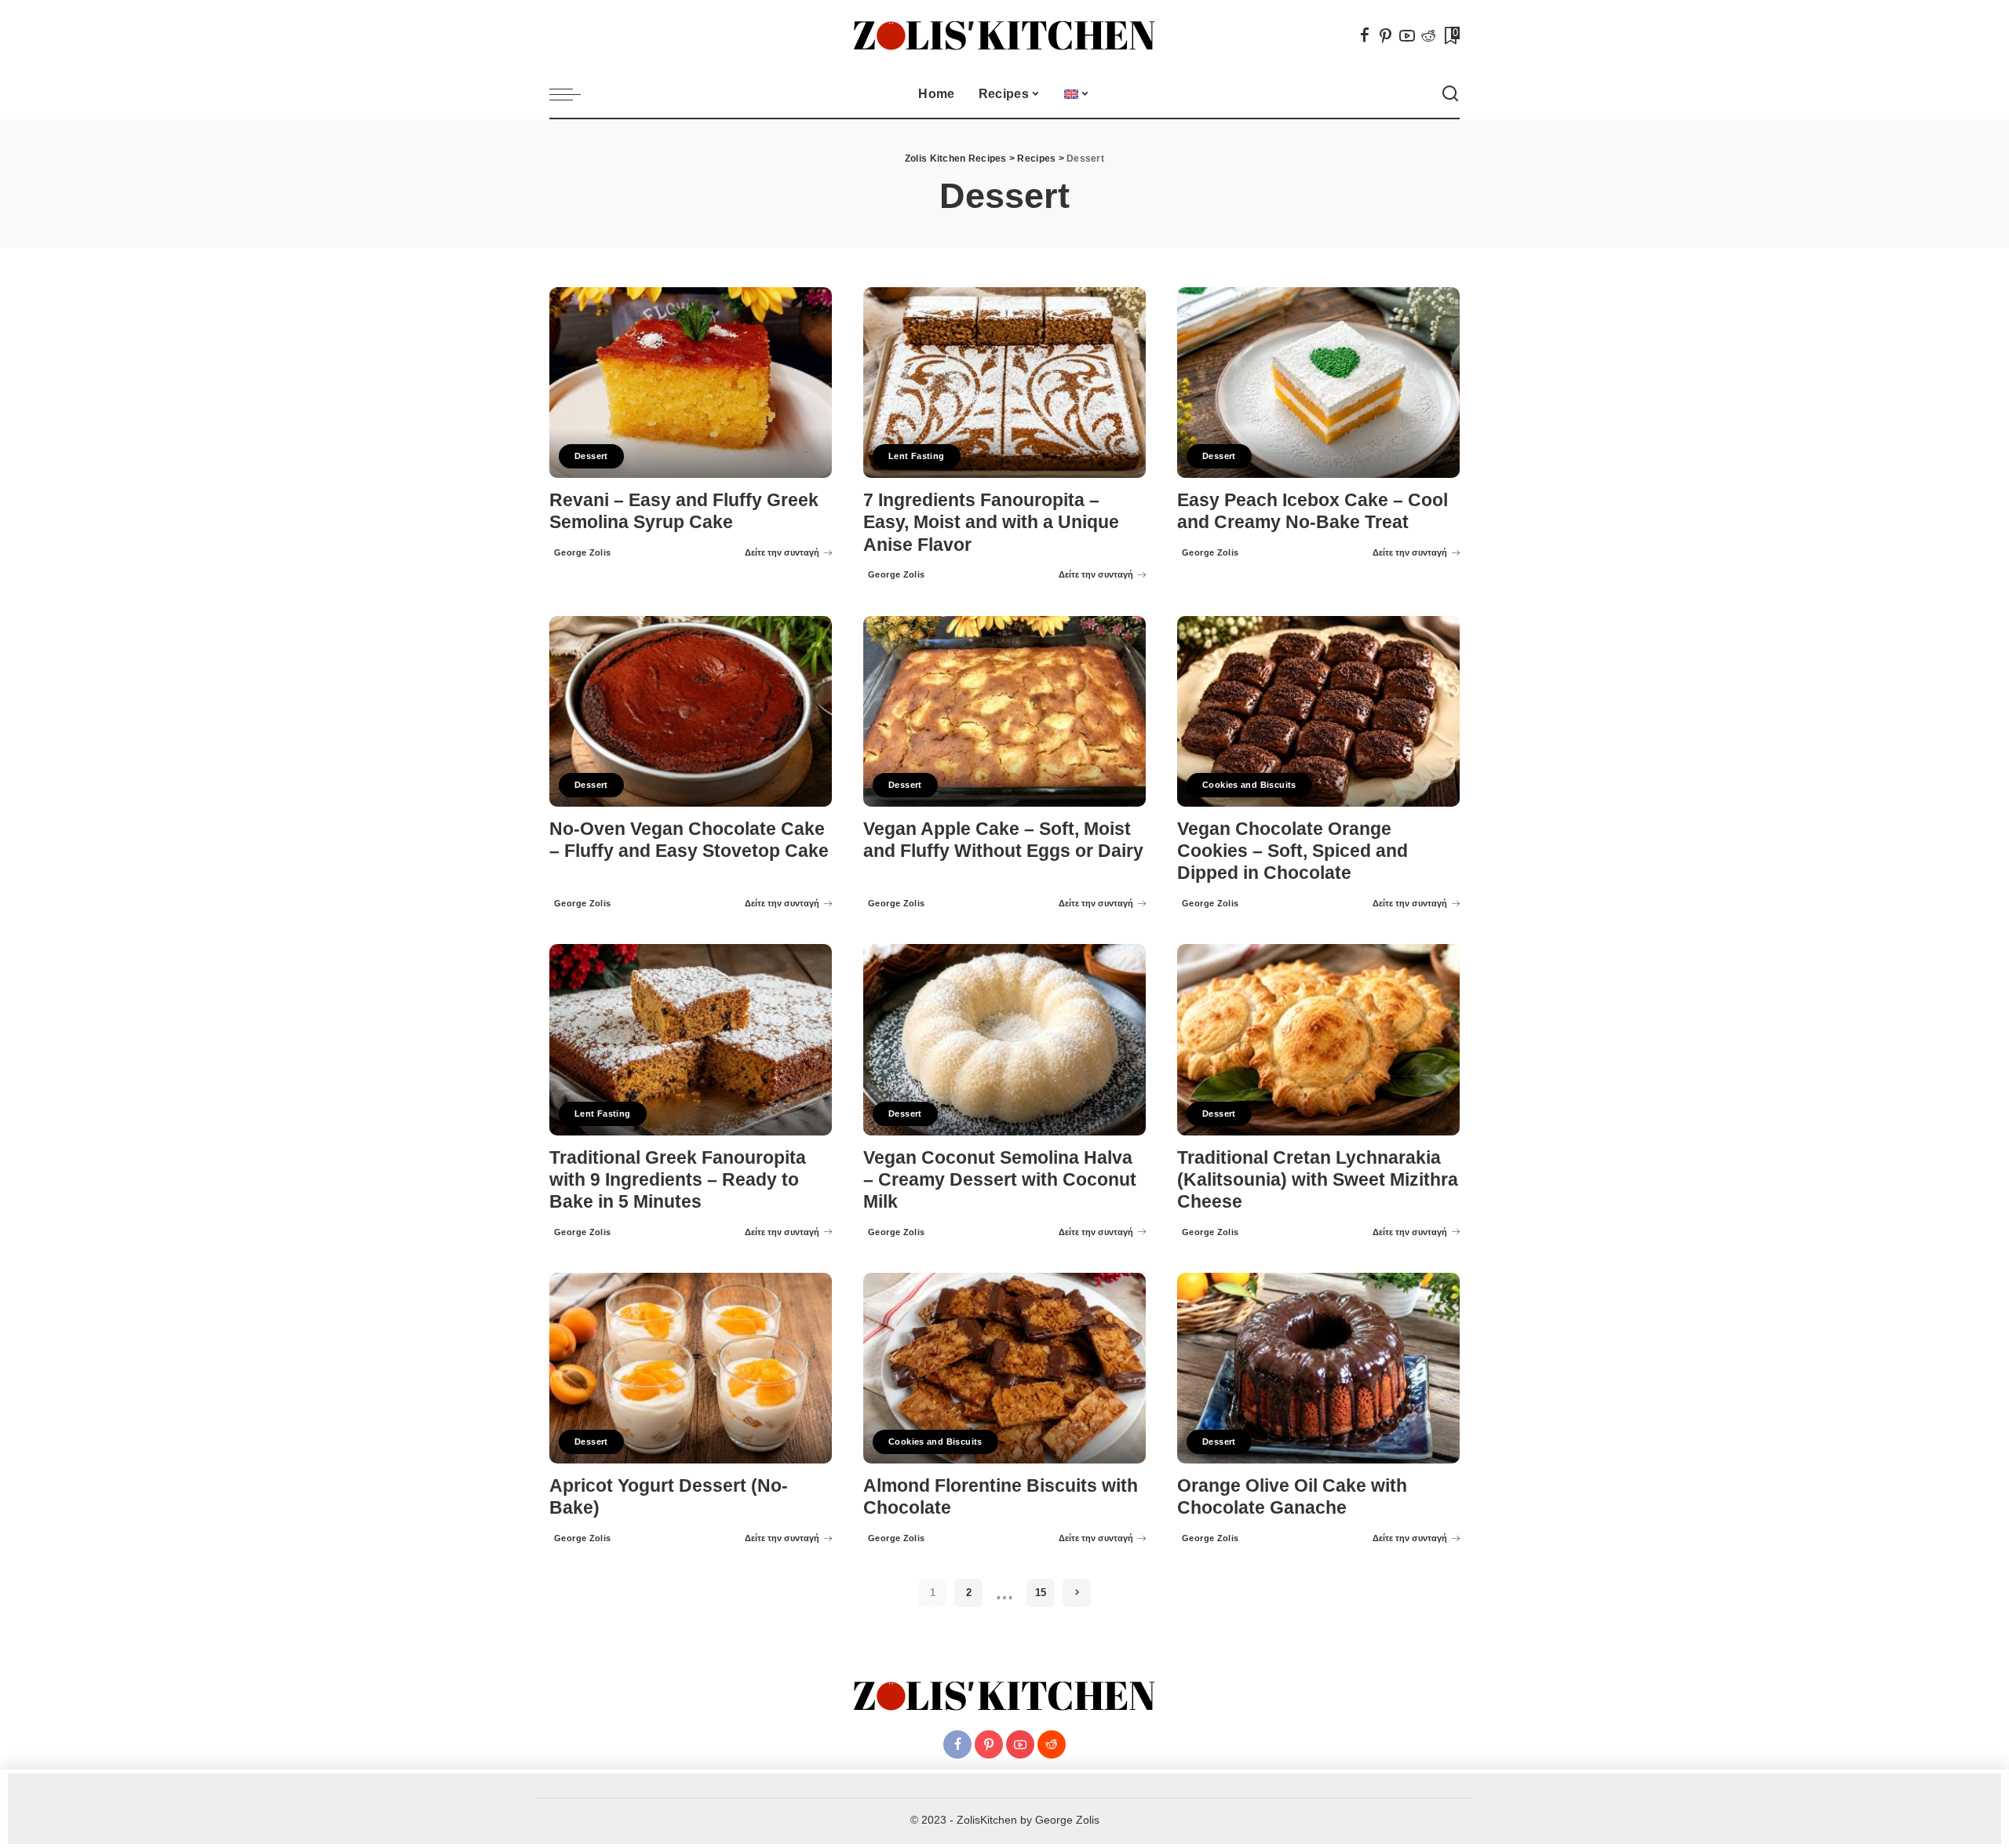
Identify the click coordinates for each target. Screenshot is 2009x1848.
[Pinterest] (1386, 35)
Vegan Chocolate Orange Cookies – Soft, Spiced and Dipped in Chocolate (1293, 851)
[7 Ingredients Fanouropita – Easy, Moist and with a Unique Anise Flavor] (1004, 383)
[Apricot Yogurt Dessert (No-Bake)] (691, 1368)
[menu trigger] (573, 94)
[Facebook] (1365, 35)
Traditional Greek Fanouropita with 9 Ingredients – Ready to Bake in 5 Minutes (678, 1180)
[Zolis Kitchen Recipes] (1004, 36)
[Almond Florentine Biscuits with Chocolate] (1004, 1368)
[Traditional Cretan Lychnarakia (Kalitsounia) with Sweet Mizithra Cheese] (1318, 1039)
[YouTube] (1407, 35)
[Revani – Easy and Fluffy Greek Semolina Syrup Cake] (691, 383)
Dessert (591, 456)
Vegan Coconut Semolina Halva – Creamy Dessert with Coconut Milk (1000, 1180)
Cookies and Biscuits (1249, 785)
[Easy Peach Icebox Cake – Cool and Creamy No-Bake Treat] (1318, 383)
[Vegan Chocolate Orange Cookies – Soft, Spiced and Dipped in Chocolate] (1318, 711)
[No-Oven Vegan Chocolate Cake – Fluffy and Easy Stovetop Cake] (691, 711)
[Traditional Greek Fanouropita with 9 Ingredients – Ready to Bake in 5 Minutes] (691, 1039)
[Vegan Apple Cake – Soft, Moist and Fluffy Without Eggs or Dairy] (1004, 711)
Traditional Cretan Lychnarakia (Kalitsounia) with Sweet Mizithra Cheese (1318, 1180)
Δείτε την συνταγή (782, 552)
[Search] (1450, 94)
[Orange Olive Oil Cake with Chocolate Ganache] (1318, 1368)
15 (1041, 1593)
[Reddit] (1428, 35)
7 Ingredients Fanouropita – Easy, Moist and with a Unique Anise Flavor (991, 522)
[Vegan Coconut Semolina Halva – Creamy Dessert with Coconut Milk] (1004, 1039)
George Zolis (583, 552)
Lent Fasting (917, 456)
